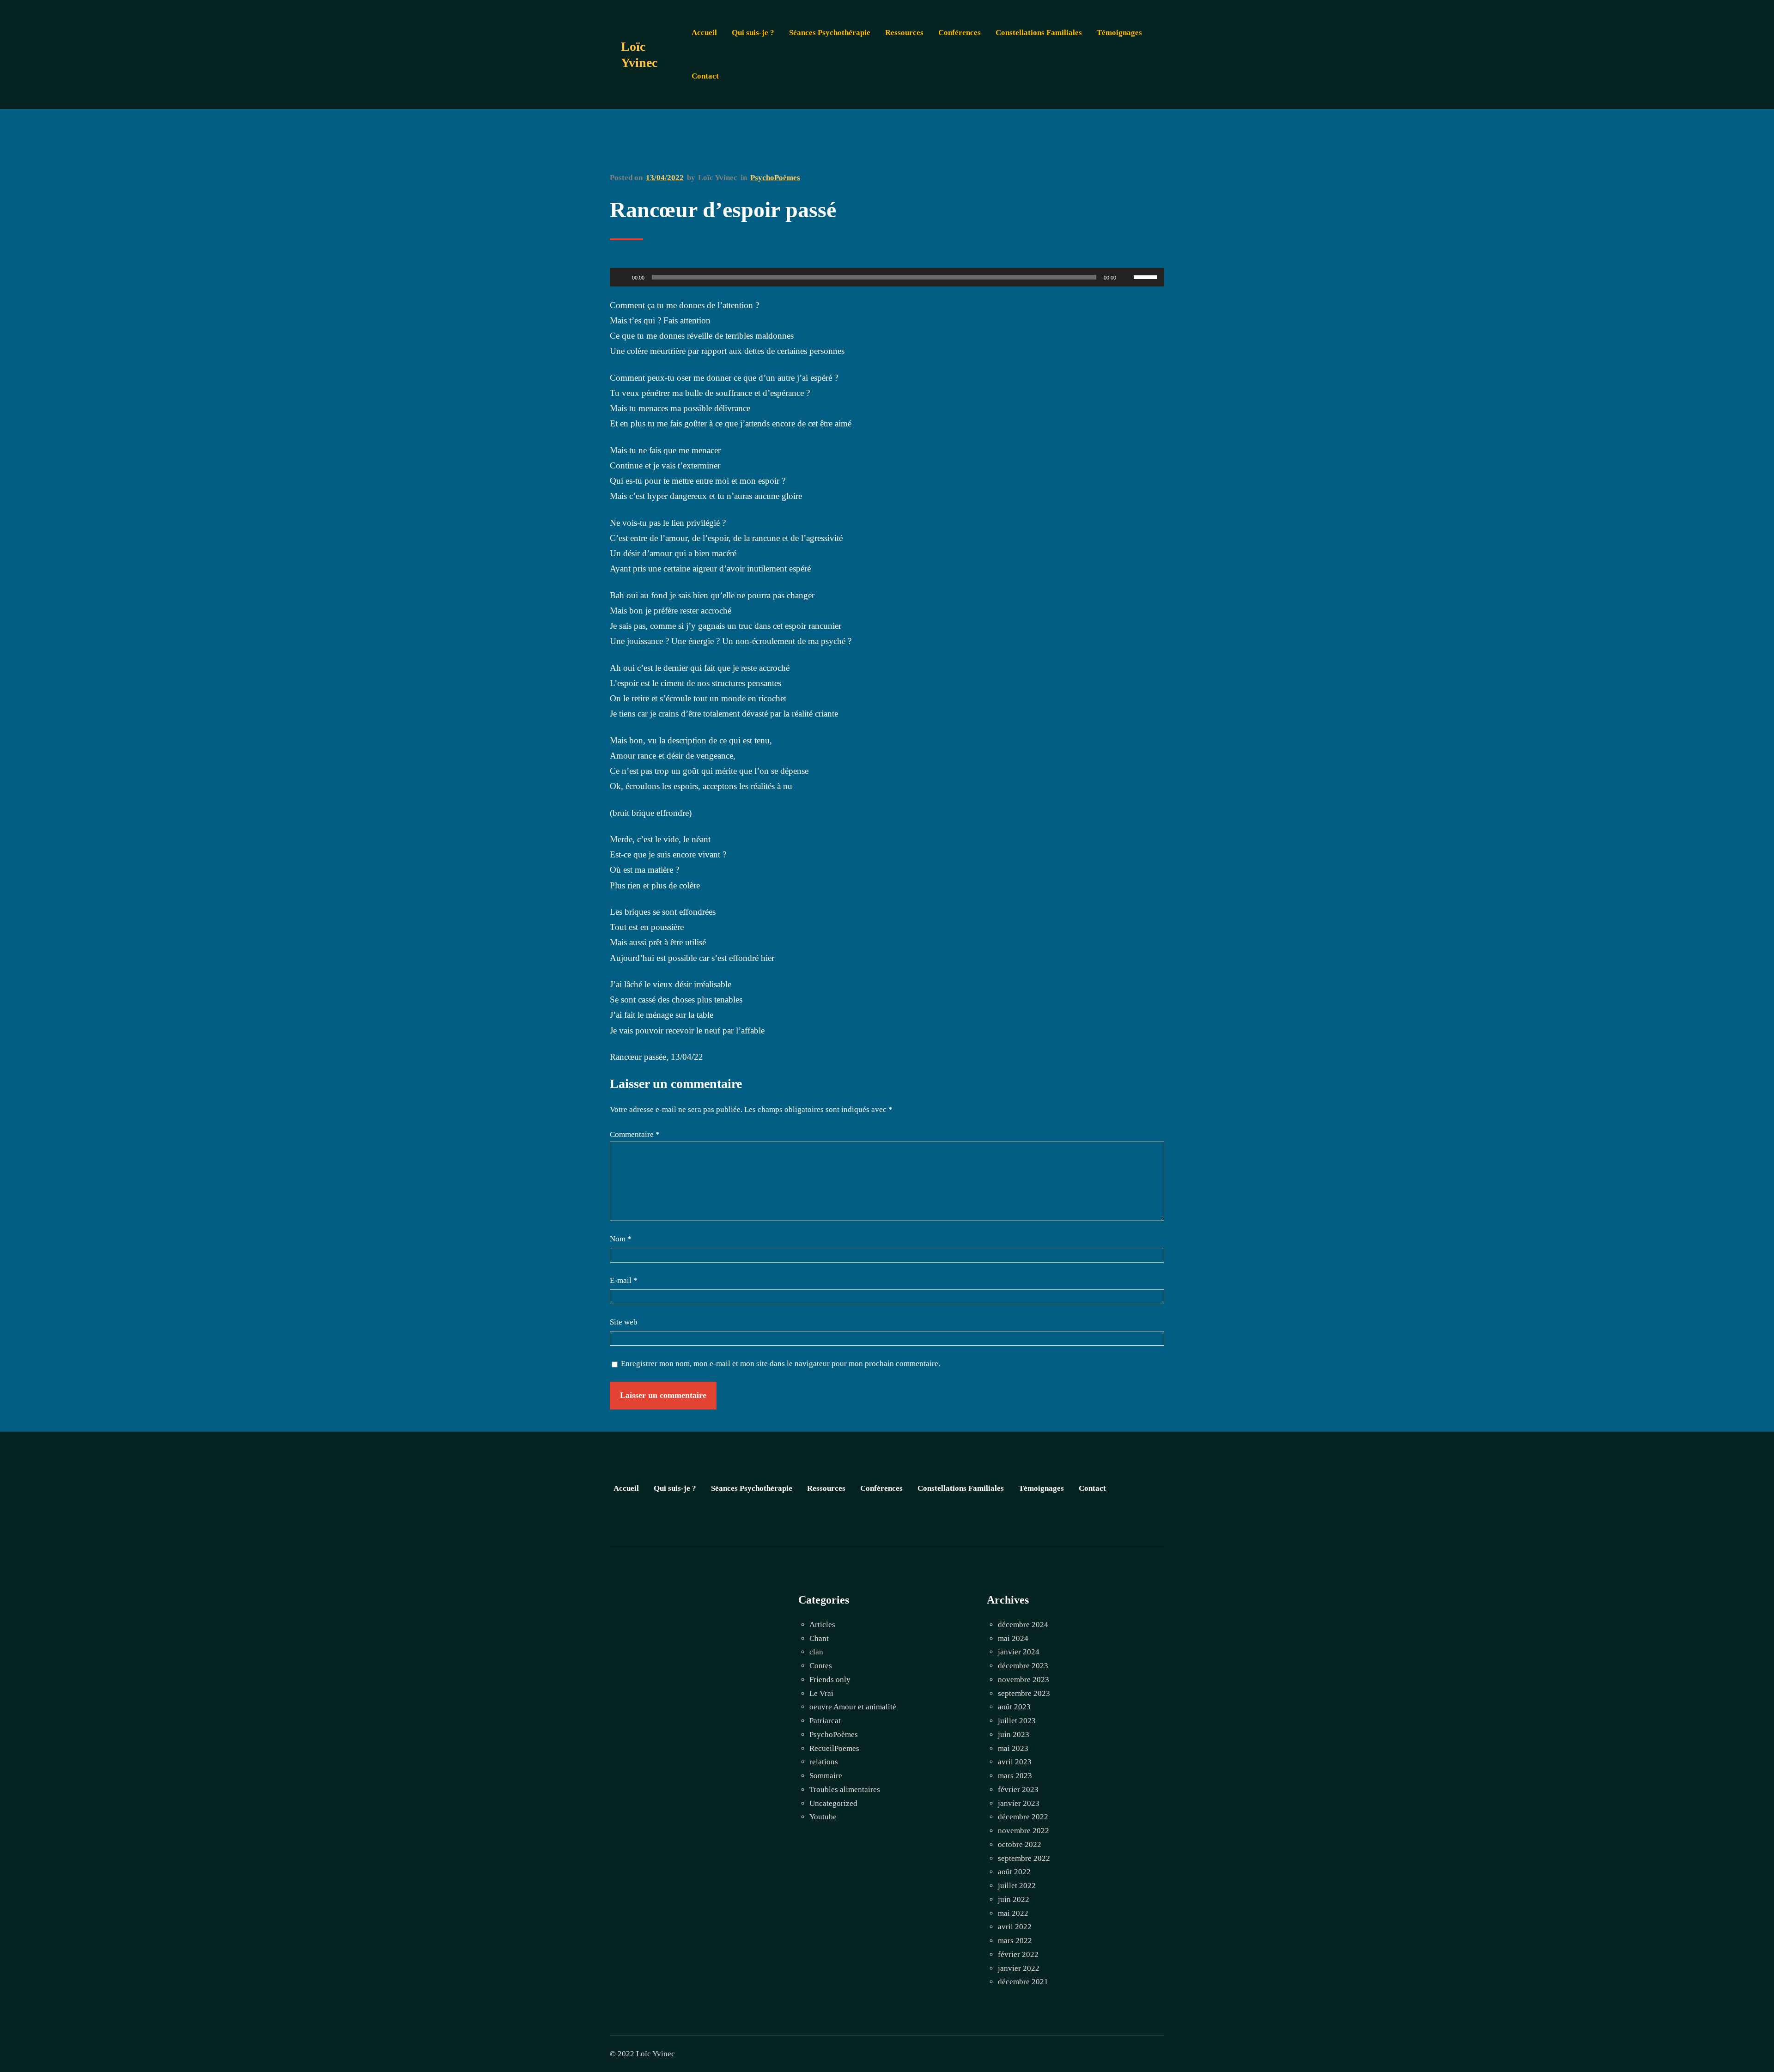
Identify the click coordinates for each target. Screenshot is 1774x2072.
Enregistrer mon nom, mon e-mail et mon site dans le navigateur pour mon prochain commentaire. (781, 1364)
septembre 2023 (1024, 1693)
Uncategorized (833, 1803)
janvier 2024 (1019, 1652)
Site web (624, 1322)
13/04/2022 (665, 178)
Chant (819, 1638)
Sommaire (826, 1776)
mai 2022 (1013, 1913)
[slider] (1147, 276)
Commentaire (635, 1134)
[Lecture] (622, 277)
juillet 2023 (1017, 1721)
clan (816, 1652)
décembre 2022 (1023, 1817)
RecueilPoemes (834, 1748)
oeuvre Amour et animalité (853, 1707)
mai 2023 (1013, 1748)
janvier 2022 (1019, 1968)
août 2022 (1014, 1872)
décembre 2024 (1023, 1625)
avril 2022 (1015, 1927)
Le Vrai (821, 1693)
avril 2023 (1015, 1762)
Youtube (823, 1817)
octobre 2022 (1020, 1844)
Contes (821, 1666)
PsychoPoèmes (775, 178)
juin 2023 (1014, 1735)
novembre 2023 (1024, 1680)
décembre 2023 (1023, 1666)
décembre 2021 (1023, 1982)
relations (824, 1762)
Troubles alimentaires (845, 1789)
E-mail (624, 1280)
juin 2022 (1014, 1899)
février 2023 (1018, 1789)
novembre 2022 (1024, 1831)
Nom (621, 1239)
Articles (822, 1625)
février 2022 (1018, 1954)
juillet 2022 (1017, 1886)
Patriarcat (825, 1721)
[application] (887, 277)
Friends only (830, 1680)
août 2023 (1014, 1707)
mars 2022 (1015, 1941)
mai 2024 (1013, 1638)
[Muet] (1126, 277)
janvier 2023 (1019, 1803)
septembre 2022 (1024, 1858)
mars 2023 (1015, 1776)
